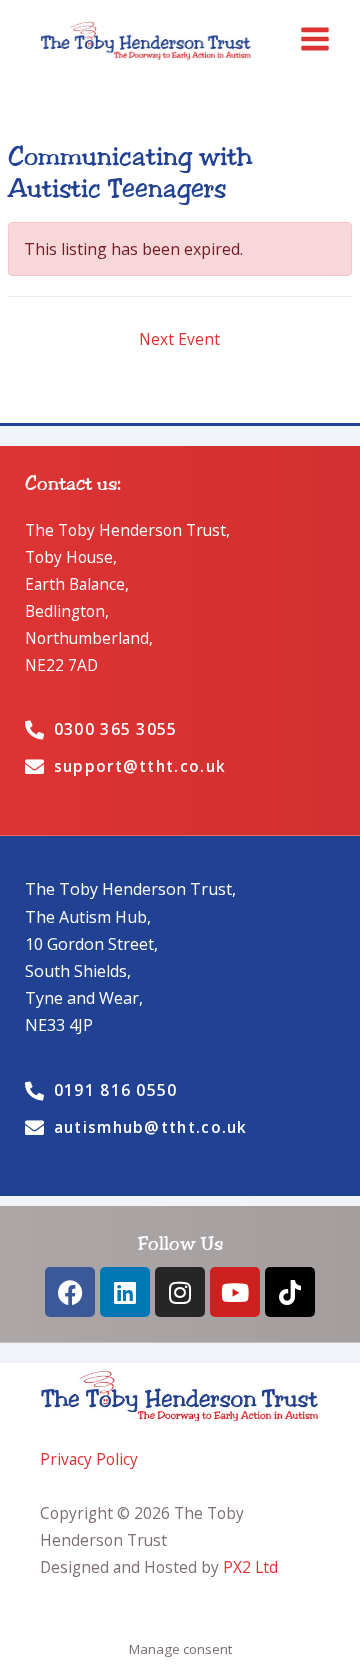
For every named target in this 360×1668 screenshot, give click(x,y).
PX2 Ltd (250, 1567)
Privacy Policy (89, 1459)
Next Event (179, 339)
